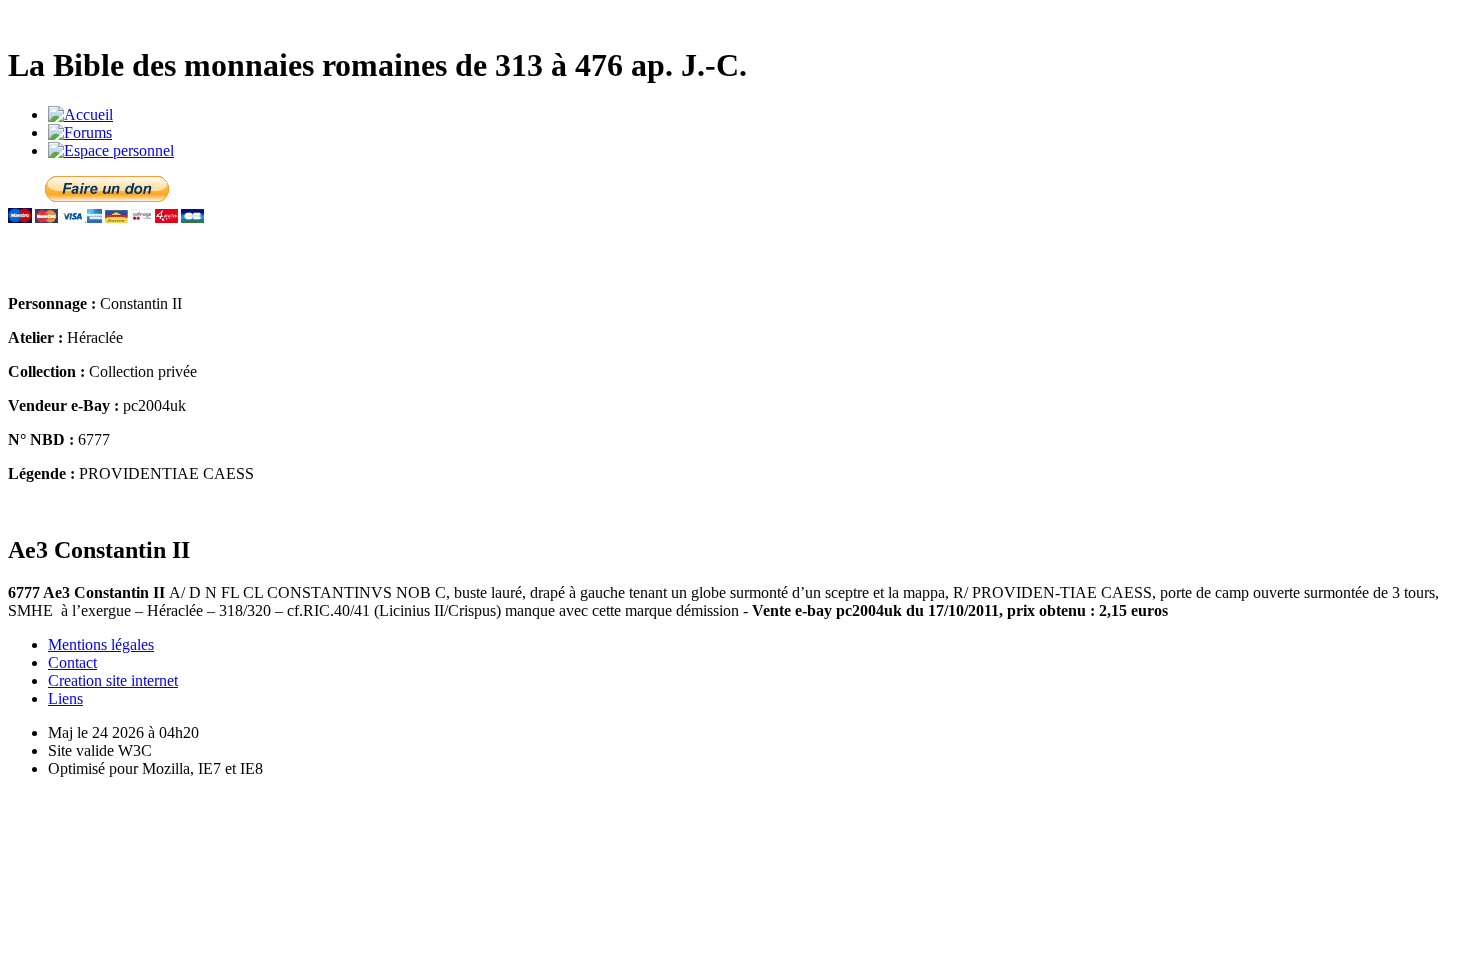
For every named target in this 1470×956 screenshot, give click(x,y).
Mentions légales (101, 644)
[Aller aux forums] (80, 132)
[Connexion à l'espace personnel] (111, 150)
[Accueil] (80, 114)
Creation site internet (113, 680)
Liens (65, 698)
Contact (72, 662)
